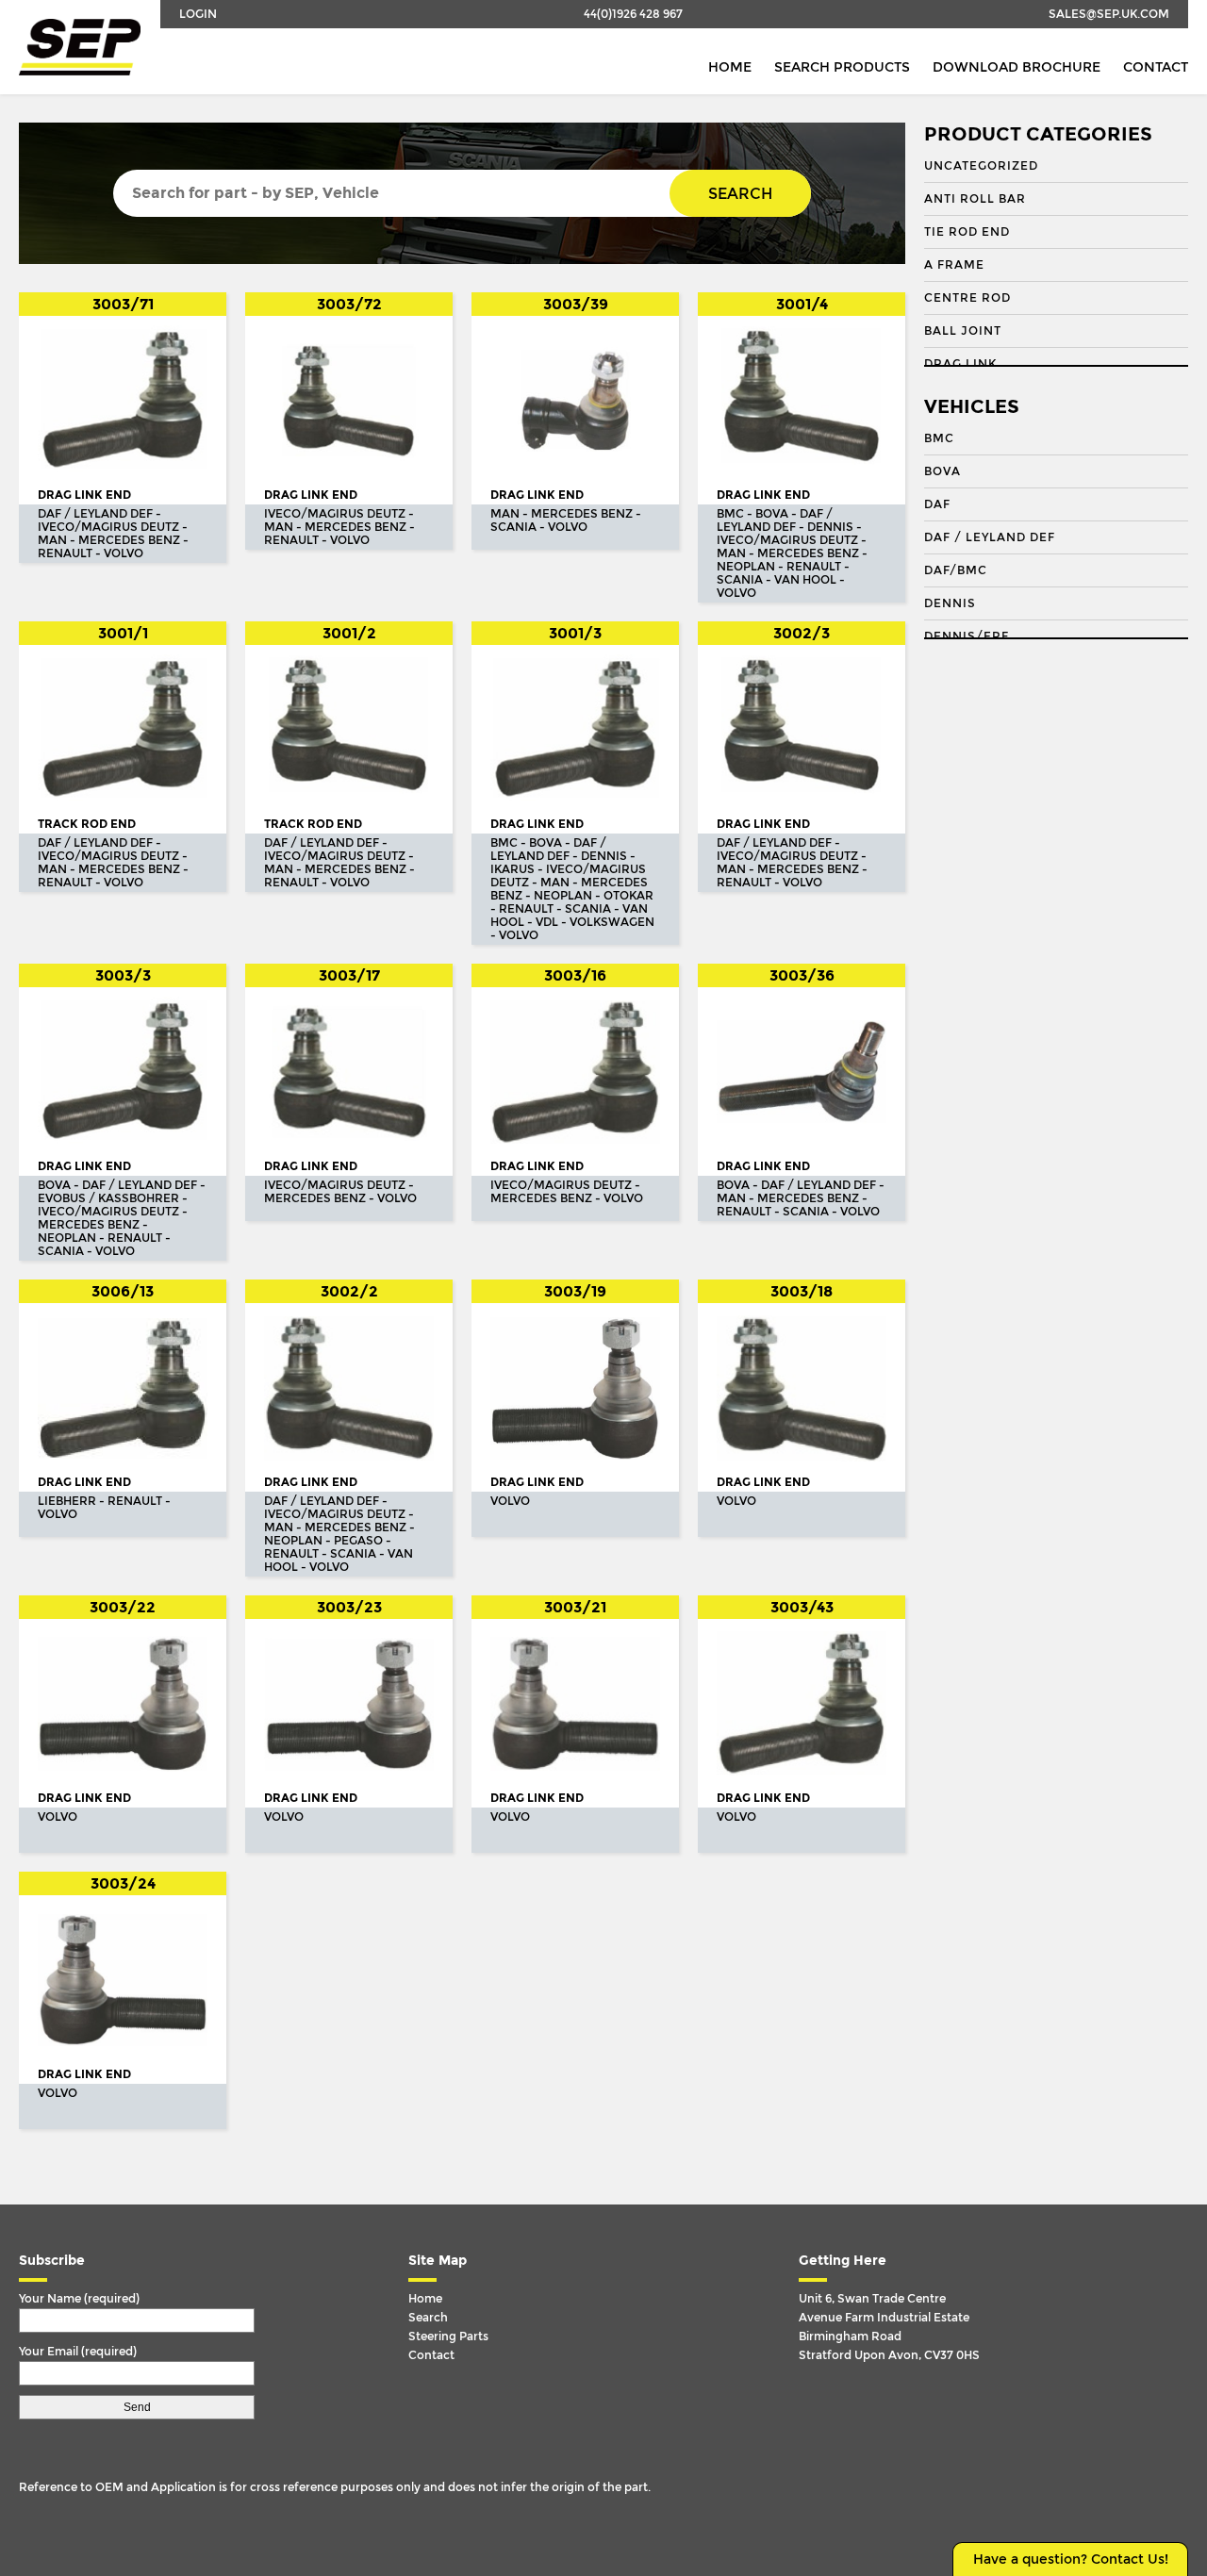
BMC (939, 438)
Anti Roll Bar (975, 199)
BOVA (942, 471)
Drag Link (960, 364)
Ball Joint (963, 331)
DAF (937, 504)
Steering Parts (448, 2337)
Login (198, 14)
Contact (1156, 67)
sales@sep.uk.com (1109, 14)
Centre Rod (967, 298)
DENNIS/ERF (967, 636)
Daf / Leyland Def (990, 537)
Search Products (842, 67)
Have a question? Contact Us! (1071, 2559)
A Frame (954, 265)
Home (730, 67)
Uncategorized (981, 166)
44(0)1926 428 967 (633, 14)
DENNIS (950, 603)
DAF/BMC (956, 570)
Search (740, 194)
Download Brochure (1017, 67)
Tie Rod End (967, 232)
